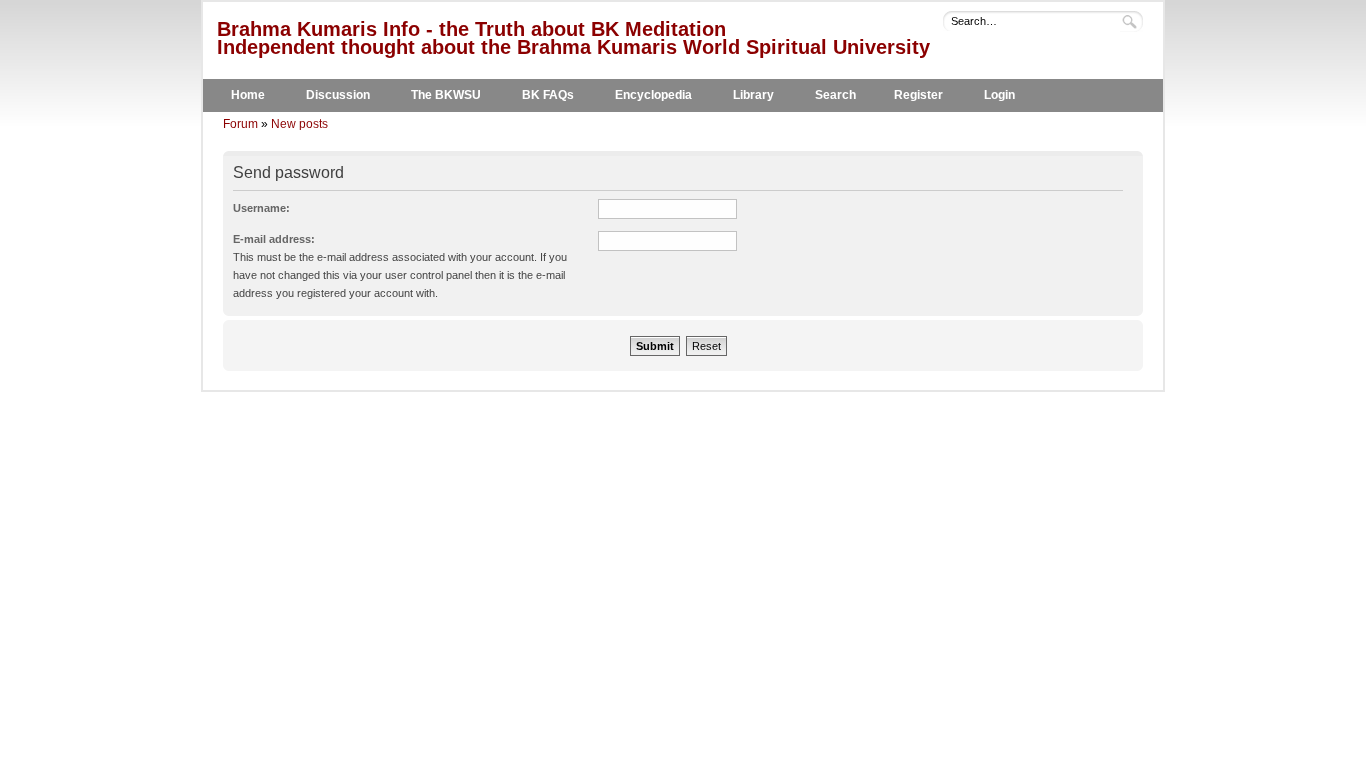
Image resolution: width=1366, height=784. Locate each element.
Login (999, 95)
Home (248, 95)
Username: (261, 208)
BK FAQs (548, 95)
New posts (299, 124)
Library (753, 95)
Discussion (338, 95)
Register (918, 95)
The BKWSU (446, 95)
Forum (240, 124)
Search (835, 95)
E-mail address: (274, 239)
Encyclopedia (653, 95)
